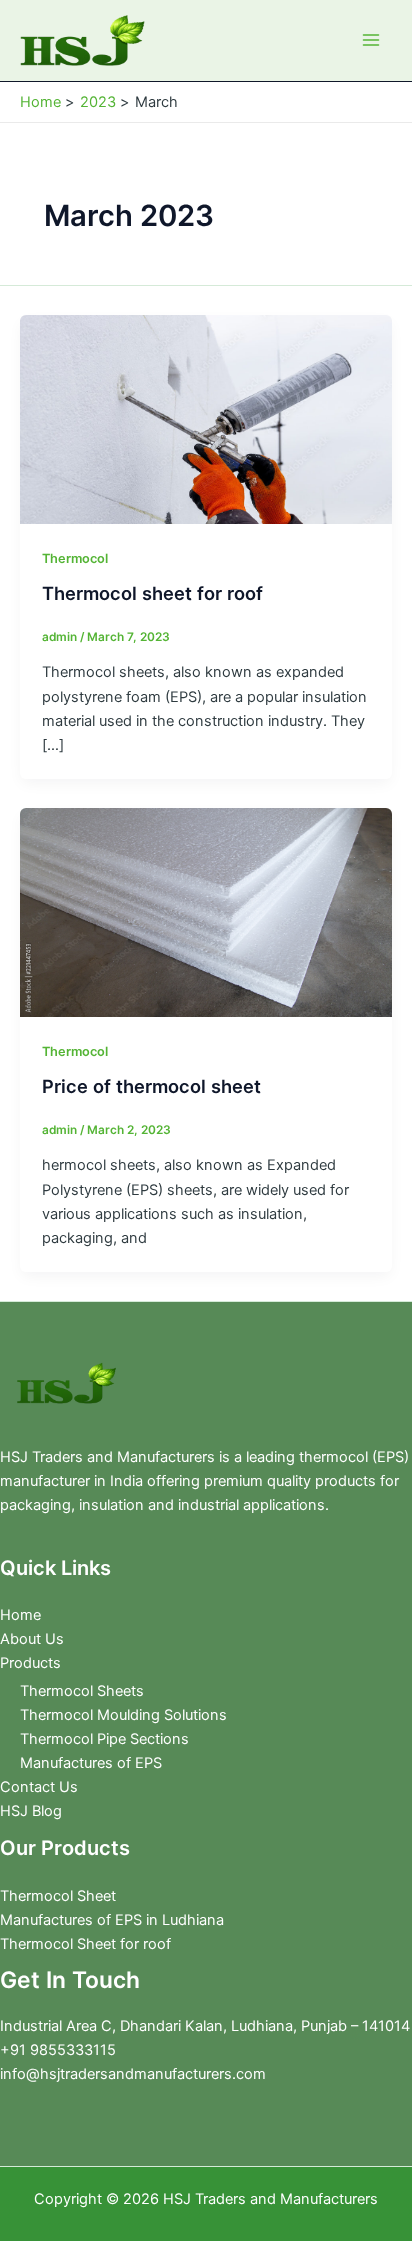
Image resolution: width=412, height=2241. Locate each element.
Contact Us (39, 1787)
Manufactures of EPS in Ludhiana (112, 1920)
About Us (32, 1639)
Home (20, 1615)
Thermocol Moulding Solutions (123, 1715)
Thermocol (75, 558)
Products (30, 1663)
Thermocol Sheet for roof (85, 1944)
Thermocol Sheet (58, 1896)
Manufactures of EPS (91, 1763)
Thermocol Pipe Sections (104, 1739)
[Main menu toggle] (371, 40)
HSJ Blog (31, 1811)
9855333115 (71, 2050)
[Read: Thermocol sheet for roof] (206, 418)
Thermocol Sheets (82, 1691)
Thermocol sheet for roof (152, 593)
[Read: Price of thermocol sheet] (206, 911)
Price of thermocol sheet (151, 1086)
